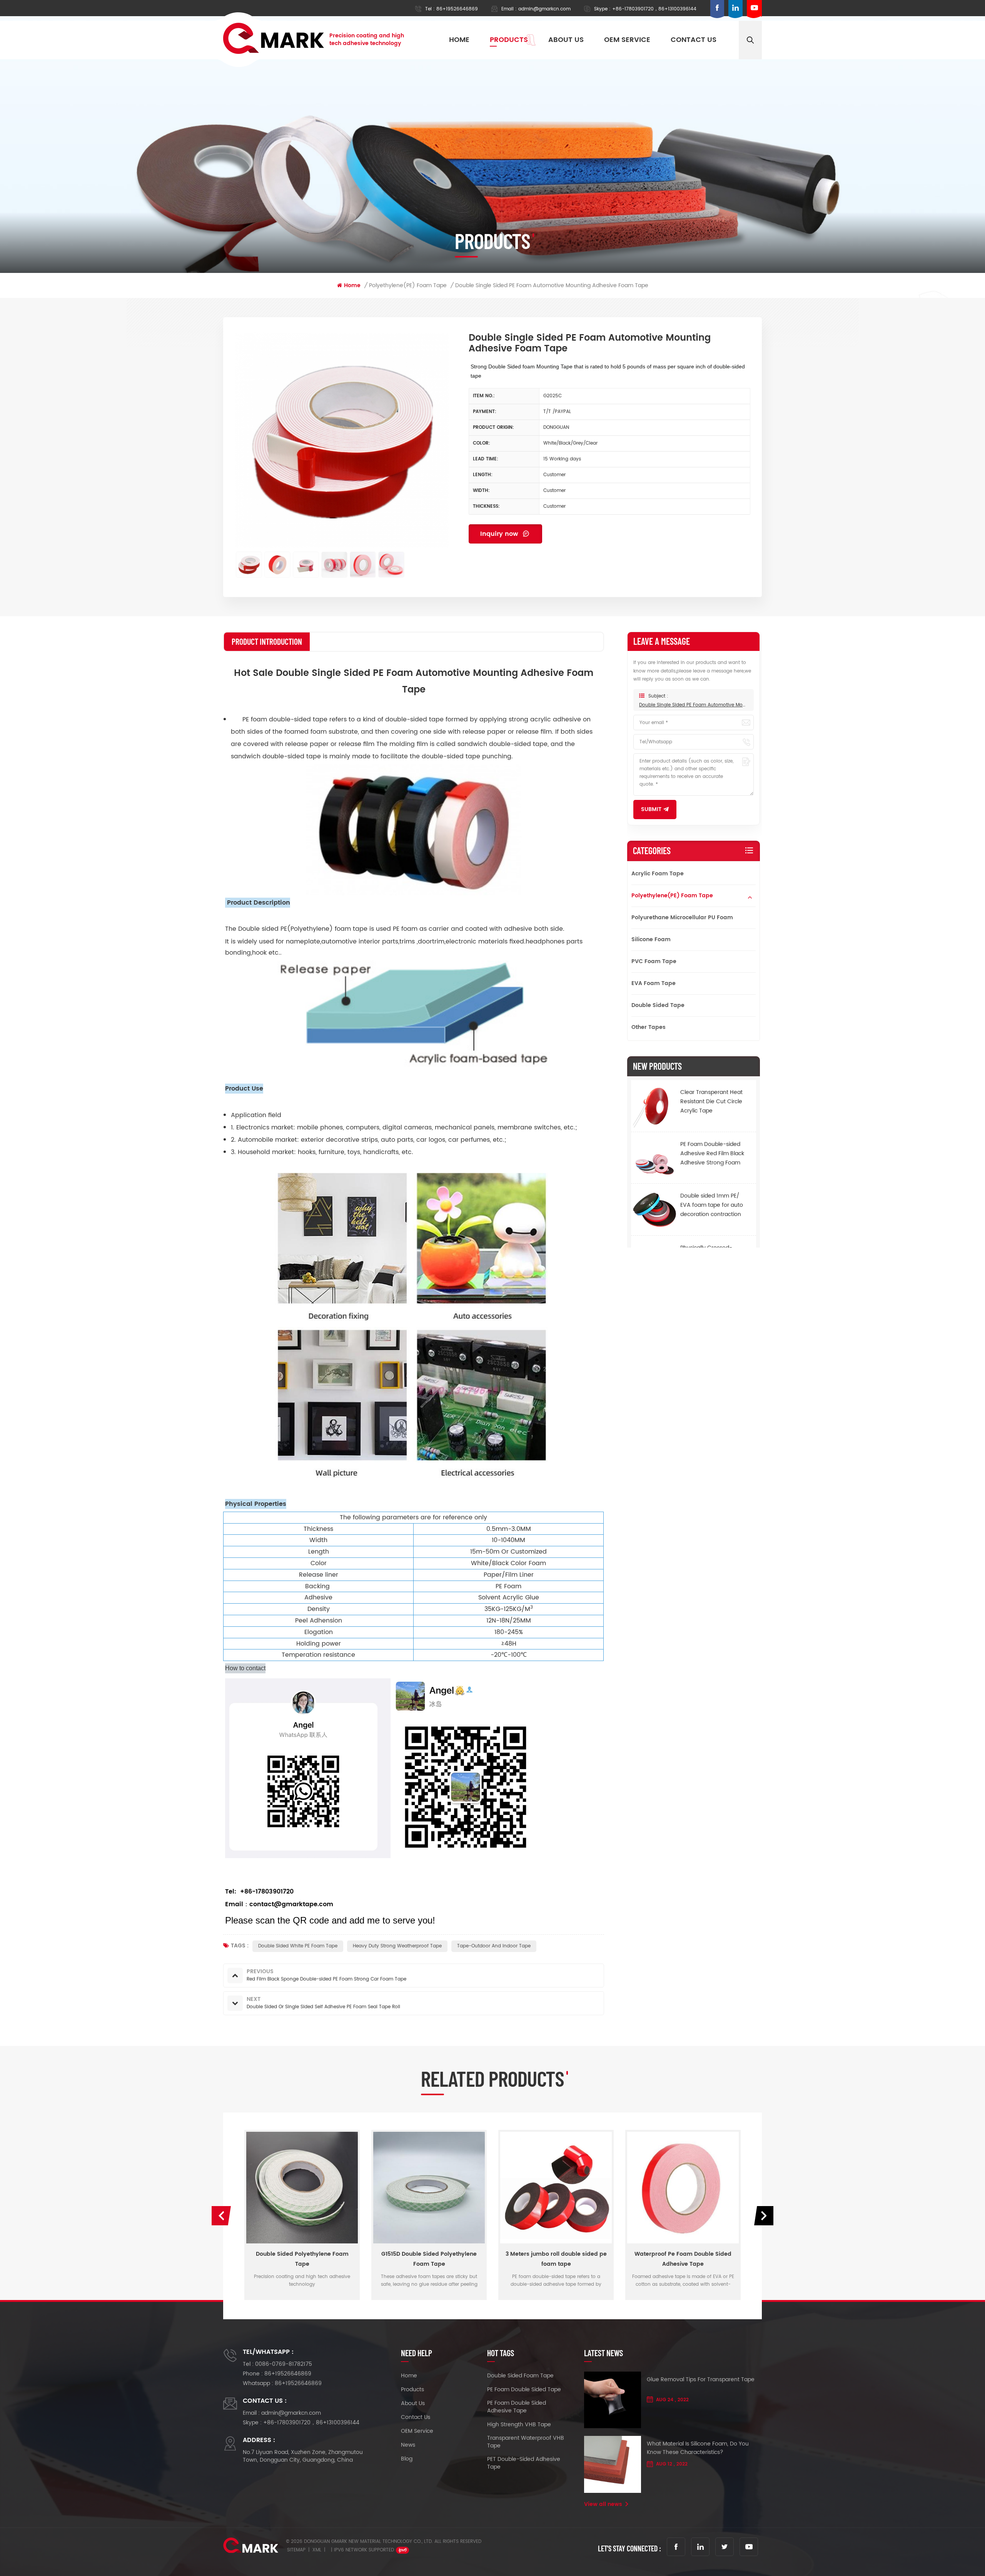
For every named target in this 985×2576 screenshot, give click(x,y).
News (408, 2445)
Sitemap (296, 2550)
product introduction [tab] (267, 641)
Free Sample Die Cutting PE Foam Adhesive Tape (683, 2259)
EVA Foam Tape (654, 983)
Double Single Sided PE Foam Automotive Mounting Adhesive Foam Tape (694, 705)
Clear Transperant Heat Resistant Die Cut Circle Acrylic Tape (711, 1101)
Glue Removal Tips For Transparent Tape (701, 2380)
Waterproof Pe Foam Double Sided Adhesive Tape (556, 2259)
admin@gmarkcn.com (544, 9)
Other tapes (649, 1027)
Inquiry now (500, 534)
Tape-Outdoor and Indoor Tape (494, 1946)
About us (566, 40)
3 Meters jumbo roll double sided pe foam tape (429, 2259)
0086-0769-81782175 (284, 2364)
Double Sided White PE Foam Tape (298, 1946)
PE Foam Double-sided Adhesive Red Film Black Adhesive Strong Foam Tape (712, 1153)
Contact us (694, 40)
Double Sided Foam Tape (520, 2376)
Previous (221, 2216)
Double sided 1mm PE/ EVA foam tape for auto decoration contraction (712, 1205)
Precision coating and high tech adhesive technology (367, 40)
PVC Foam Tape (654, 961)
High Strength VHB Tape (519, 2425)
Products (509, 40)
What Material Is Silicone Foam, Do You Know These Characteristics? (698, 2448)
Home (459, 40)
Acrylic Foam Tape (658, 874)
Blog (407, 2459)
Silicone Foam (651, 939)
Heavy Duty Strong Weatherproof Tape (397, 1946)
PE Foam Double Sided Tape (524, 2390)
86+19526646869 (457, 9)
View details (299, 2294)
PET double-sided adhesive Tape (524, 2463)
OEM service (627, 40)
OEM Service (417, 2431)
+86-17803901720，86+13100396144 (654, 9)
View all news (603, 2504)
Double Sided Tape (658, 1005)
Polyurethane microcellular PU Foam (682, 917)
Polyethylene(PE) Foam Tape (672, 896)
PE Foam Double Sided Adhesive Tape (517, 2407)
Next (764, 2216)
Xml (317, 2550)
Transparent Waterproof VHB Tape (526, 2442)
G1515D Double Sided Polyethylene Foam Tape (302, 2259)
